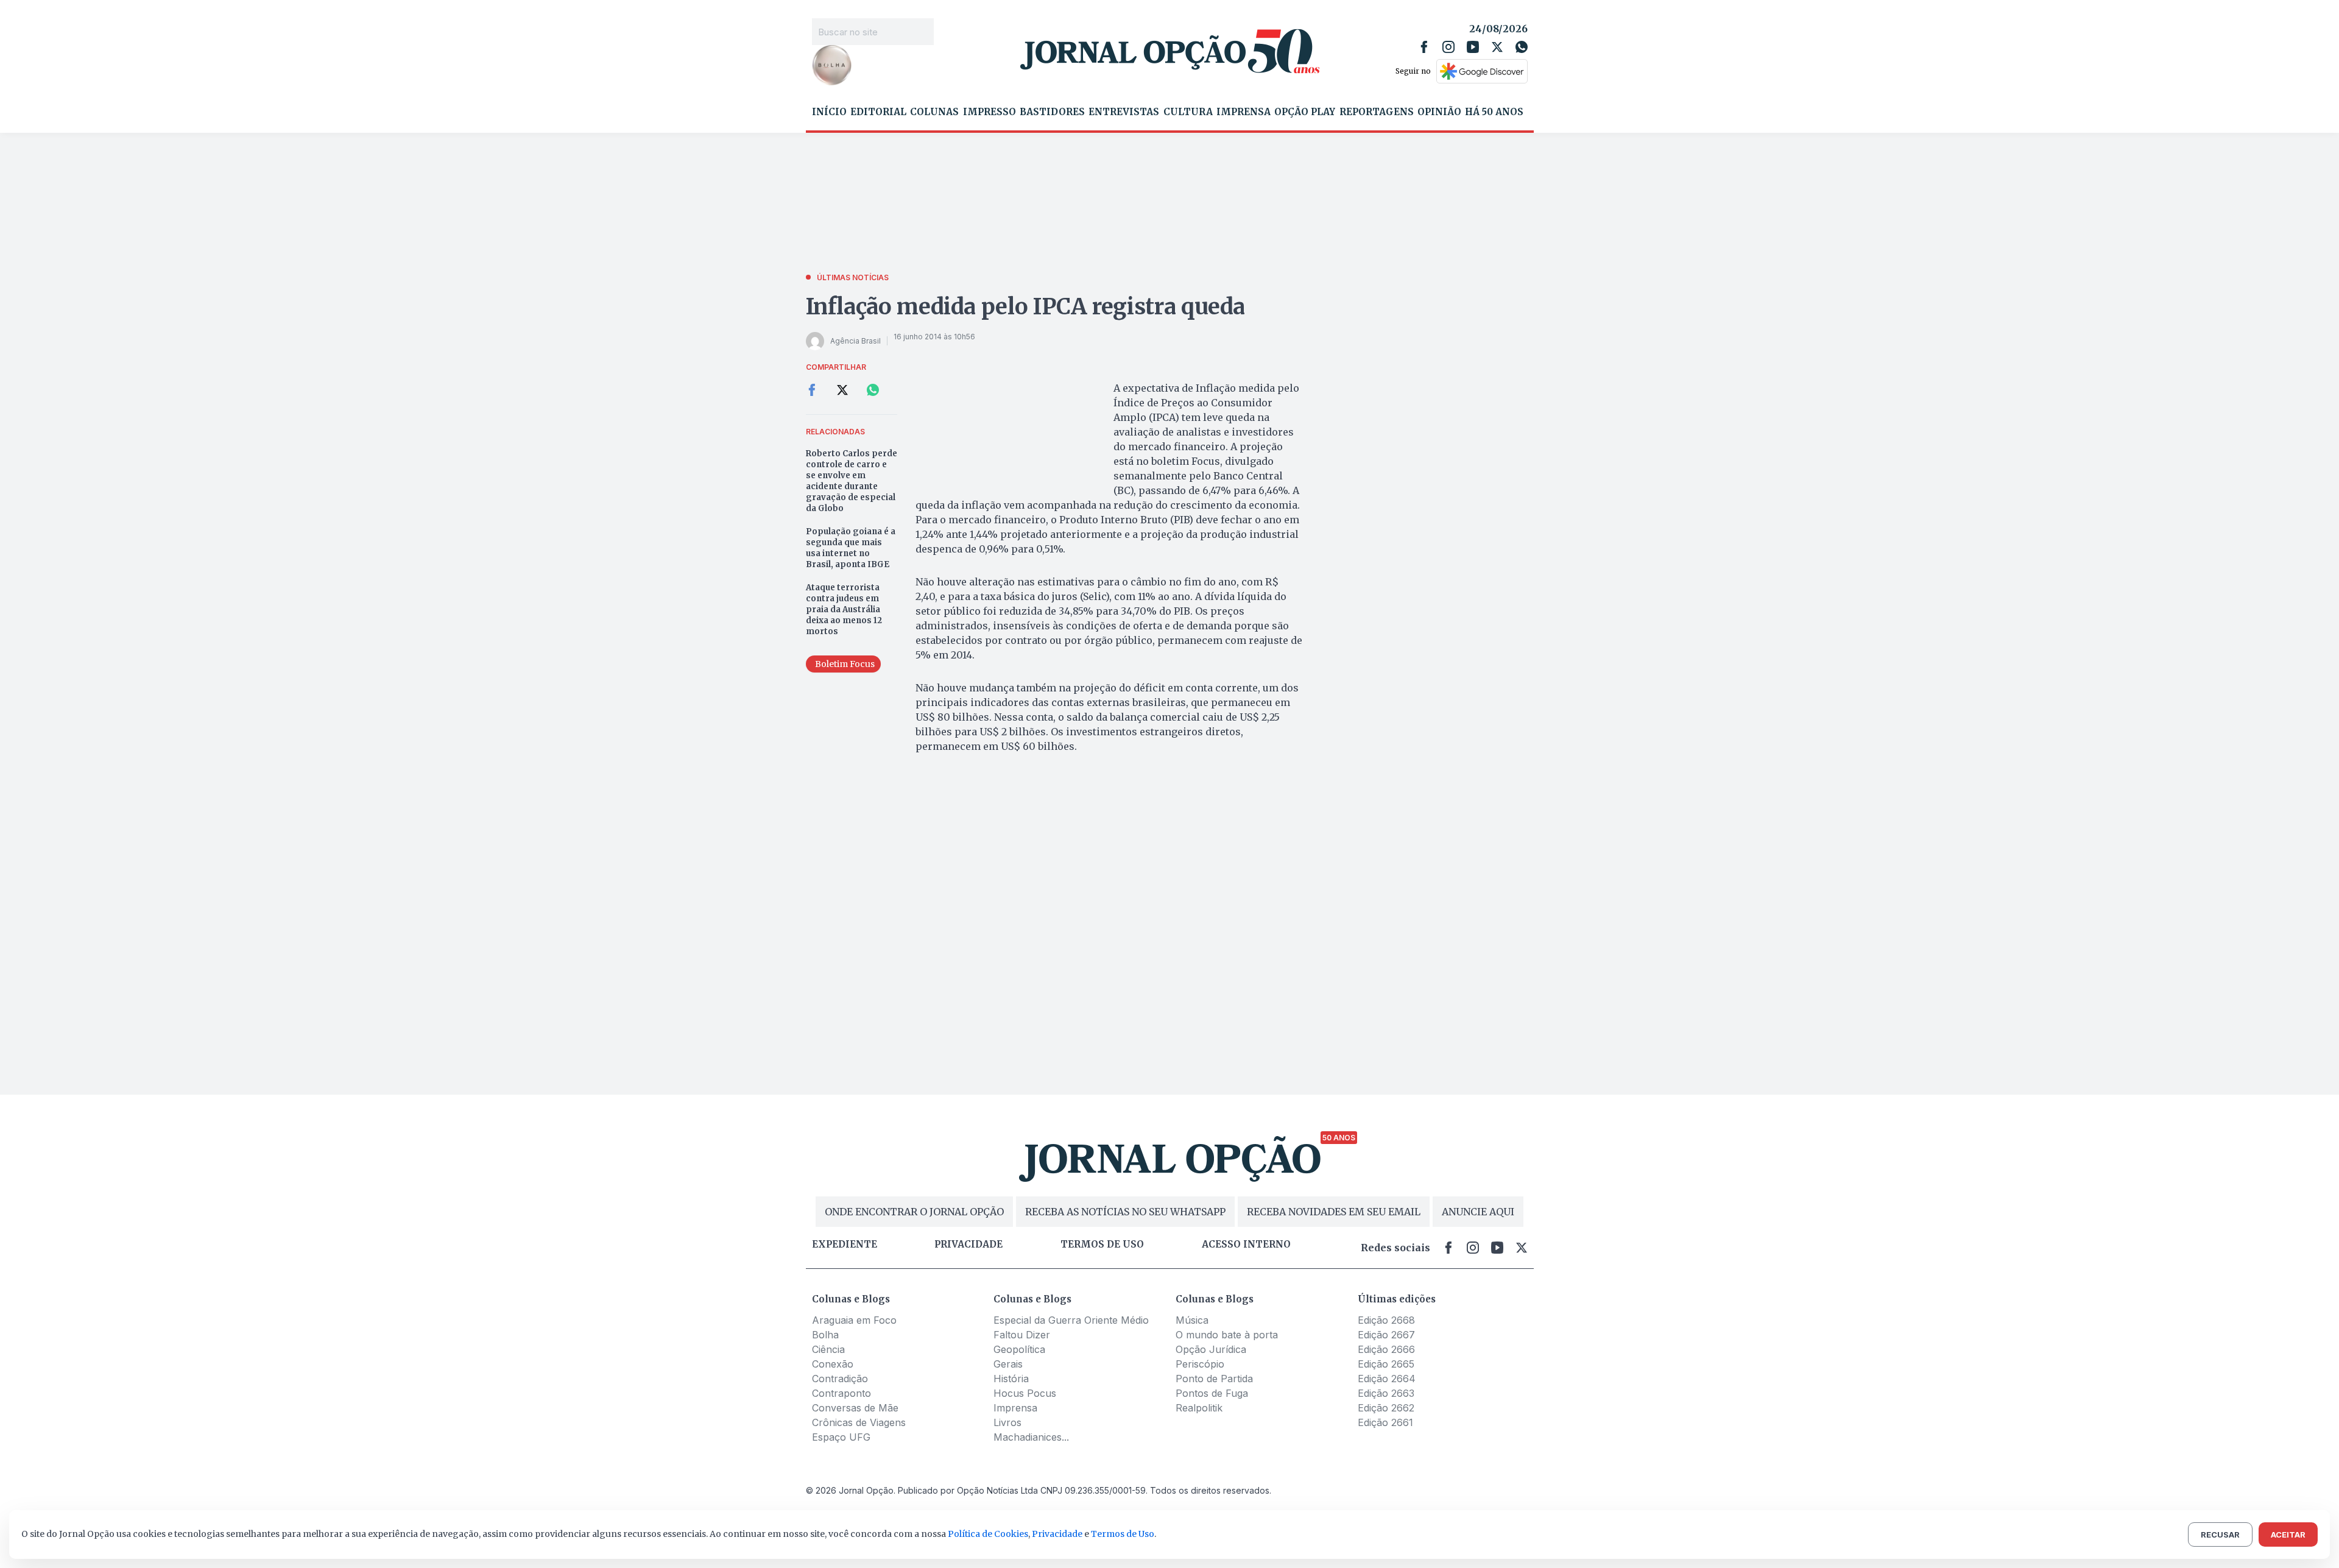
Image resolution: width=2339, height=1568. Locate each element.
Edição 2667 (1386, 1335)
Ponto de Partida (1214, 1379)
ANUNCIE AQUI (1478, 1212)
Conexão (833, 1364)
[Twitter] (1497, 47)
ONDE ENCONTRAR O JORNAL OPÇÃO (914, 1212)
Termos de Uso (1123, 1534)
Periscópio (1200, 1364)
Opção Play (1305, 112)
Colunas (934, 112)
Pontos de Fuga (1212, 1393)
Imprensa (1244, 112)
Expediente (845, 1245)
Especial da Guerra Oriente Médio (1071, 1320)
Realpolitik (1199, 1408)
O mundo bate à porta (1227, 1335)
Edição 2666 (1386, 1349)
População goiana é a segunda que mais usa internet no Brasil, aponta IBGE (851, 548)
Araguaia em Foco (854, 1320)
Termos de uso (1102, 1245)
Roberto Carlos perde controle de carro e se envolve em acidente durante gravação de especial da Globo (852, 481)
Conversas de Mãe (855, 1408)
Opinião (1439, 112)
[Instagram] (1448, 47)
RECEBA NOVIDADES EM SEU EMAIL (1334, 1212)
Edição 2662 (1386, 1408)
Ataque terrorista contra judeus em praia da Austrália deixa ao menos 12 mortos (844, 609)
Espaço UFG (841, 1437)
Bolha (825, 1335)
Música (1192, 1320)
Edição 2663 (1386, 1393)
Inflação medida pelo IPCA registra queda (1026, 307)
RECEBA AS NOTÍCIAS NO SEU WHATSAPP (1125, 1212)
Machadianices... (1031, 1437)
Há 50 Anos (1494, 112)
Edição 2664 (1387, 1379)
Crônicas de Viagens (859, 1422)
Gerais (1008, 1364)
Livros (1007, 1422)
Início (829, 112)
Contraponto (841, 1393)
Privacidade (968, 1245)
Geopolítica (1019, 1349)
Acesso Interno (1246, 1245)
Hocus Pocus (1025, 1393)
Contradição (840, 1379)
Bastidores (1052, 112)
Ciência (828, 1349)
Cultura (1188, 112)
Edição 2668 (1386, 1320)
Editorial (878, 112)
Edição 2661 (1385, 1422)
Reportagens (1377, 112)
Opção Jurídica (1211, 1349)
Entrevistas (1124, 112)
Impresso (990, 112)
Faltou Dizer (1022, 1335)
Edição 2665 (1386, 1364)
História (1011, 1379)
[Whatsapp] (1522, 47)
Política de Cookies (988, 1534)
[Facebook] (1424, 47)
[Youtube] (1473, 47)
